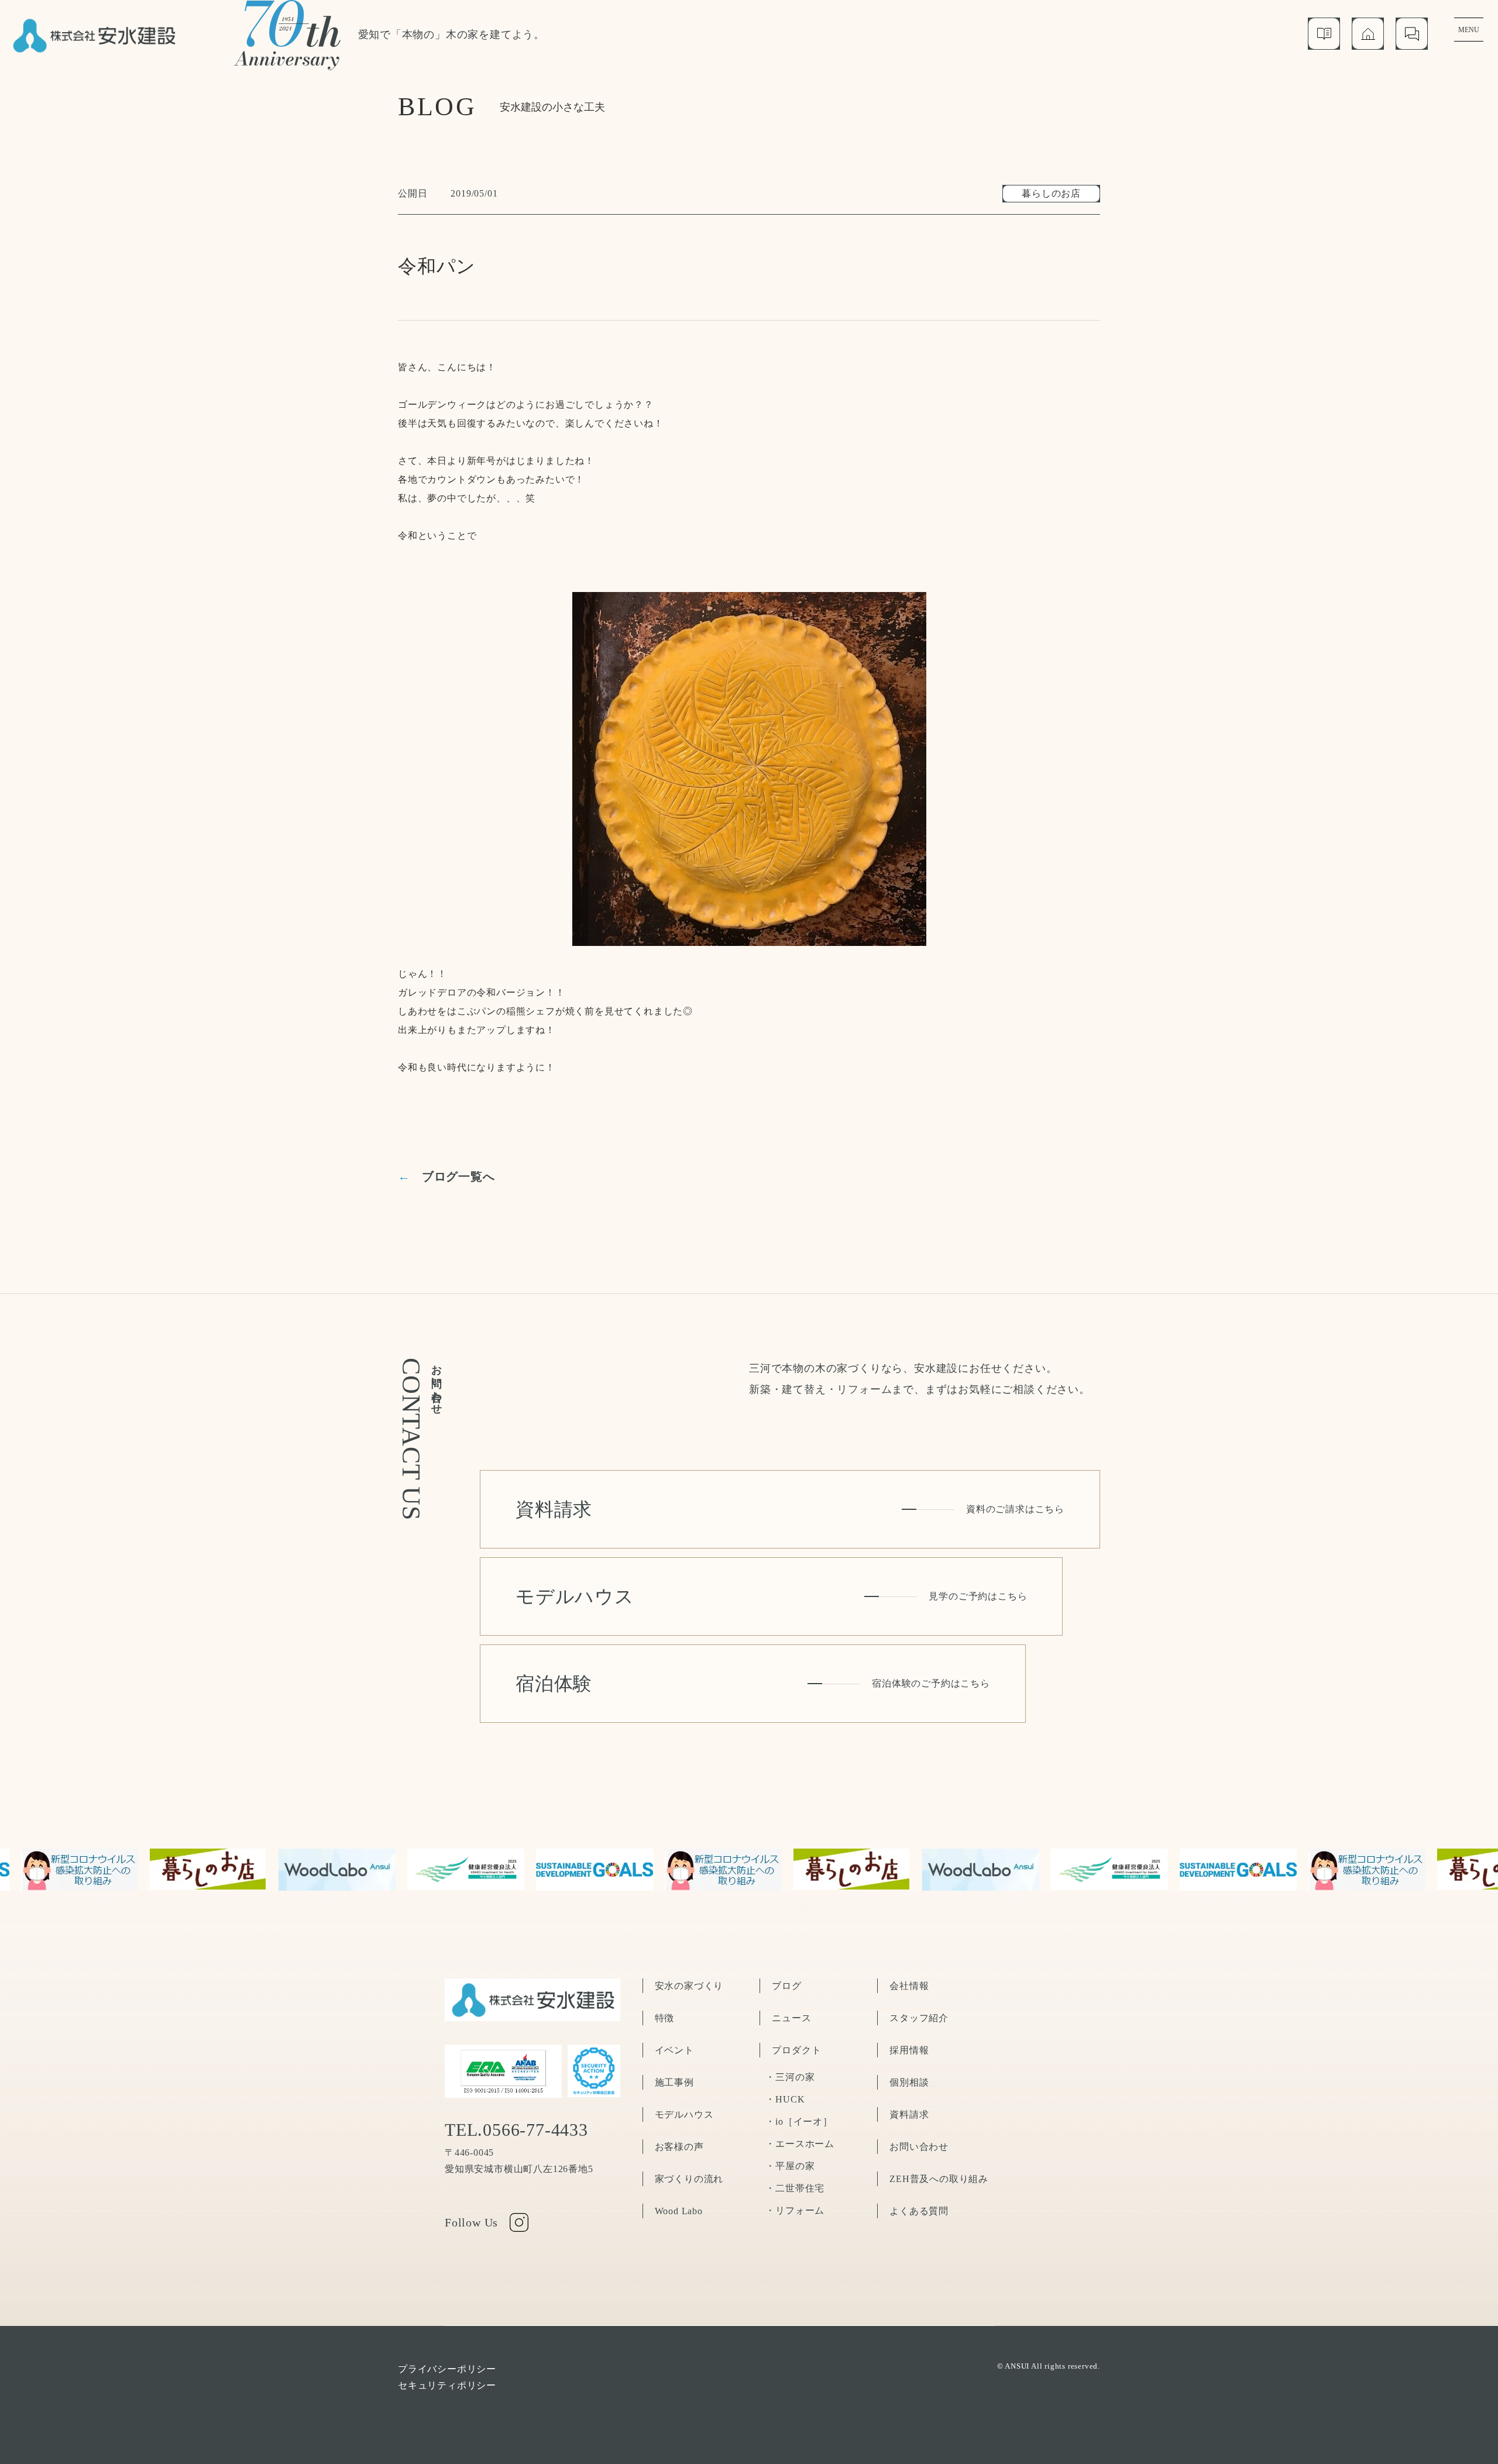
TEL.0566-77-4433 (516, 2130)
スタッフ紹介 (919, 2018)
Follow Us (471, 2222)
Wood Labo (679, 2211)
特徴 (665, 2018)
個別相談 (909, 2082)
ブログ (786, 1986)
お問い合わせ (919, 2147)
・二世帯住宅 (795, 2188)
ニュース (791, 2018)
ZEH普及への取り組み (939, 2179)
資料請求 (909, 2114)
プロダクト (796, 2050)
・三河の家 (790, 2077)
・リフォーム (795, 2210)
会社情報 (909, 1986)
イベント (674, 2050)
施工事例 (674, 2082)
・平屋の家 (790, 2166)
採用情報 (909, 2050)
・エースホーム (800, 2144)
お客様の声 (679, 2147)
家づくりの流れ (689, 2179)
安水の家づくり (689, 1986)
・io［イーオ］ (799, 2121)
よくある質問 (919, 2211)
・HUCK (785, 2099)
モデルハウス (684, 2114)
